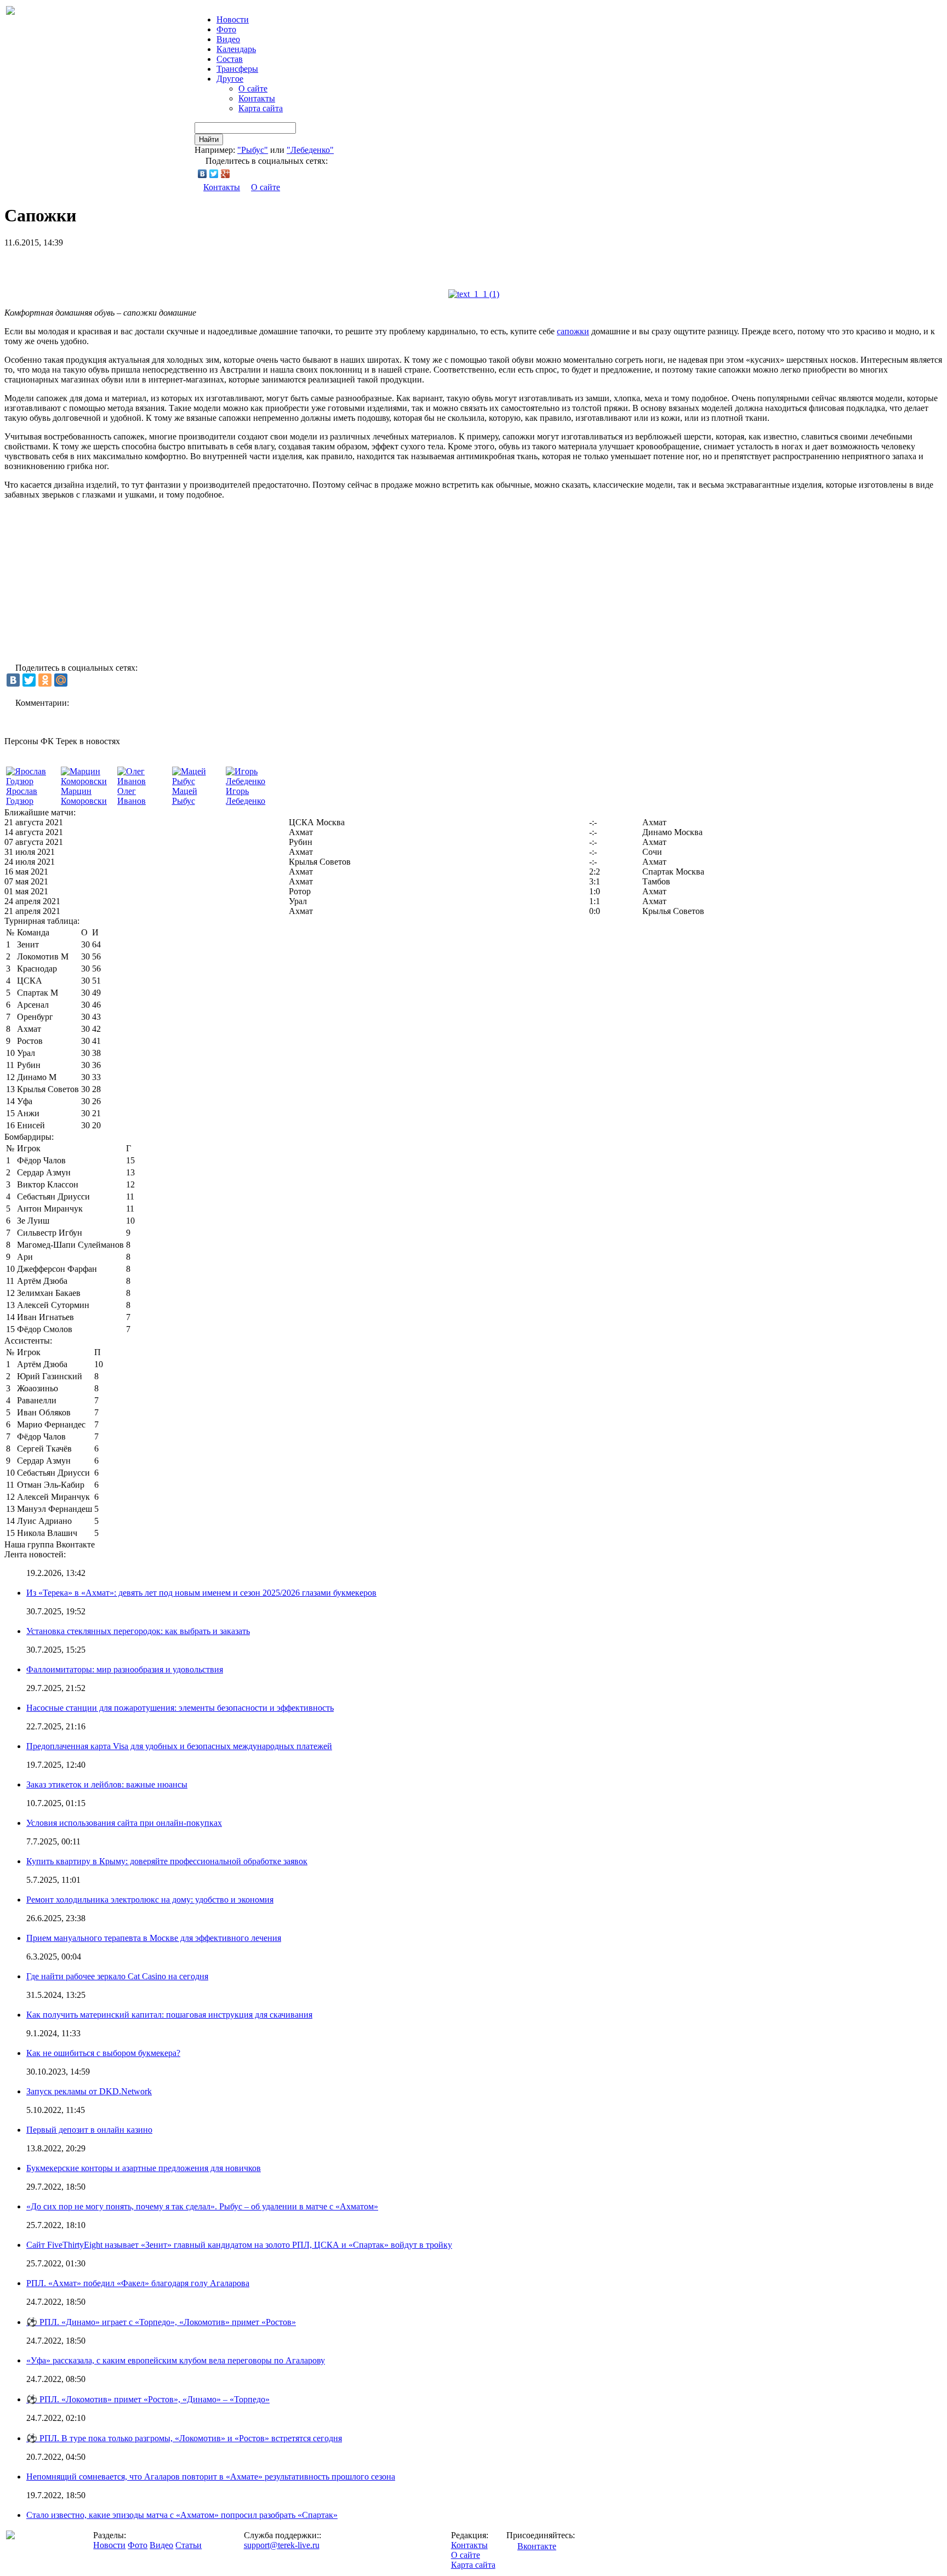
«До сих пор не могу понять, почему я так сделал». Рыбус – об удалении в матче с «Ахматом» (202, 2206)
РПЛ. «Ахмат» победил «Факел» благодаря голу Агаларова (138, 2283)
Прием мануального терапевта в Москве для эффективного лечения (154, 1938)
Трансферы (237, 69)
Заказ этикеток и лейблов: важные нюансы (107, 1784)
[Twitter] (214, 174)
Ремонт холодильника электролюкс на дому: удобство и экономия (150, 1900)
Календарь (236, 49)
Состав (230, 59)
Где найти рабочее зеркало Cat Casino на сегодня (117, 1976)
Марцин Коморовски (84, 796)
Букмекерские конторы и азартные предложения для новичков (144, 2168)
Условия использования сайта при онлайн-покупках (124, 1823)
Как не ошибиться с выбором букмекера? (103, 2053)
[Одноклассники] (45, 680)
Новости (109, 2545)
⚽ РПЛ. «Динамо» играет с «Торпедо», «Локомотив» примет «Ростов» (161, 2322)
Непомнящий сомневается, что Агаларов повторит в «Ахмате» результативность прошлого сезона (211, 2477)
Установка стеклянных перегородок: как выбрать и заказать (138, 1631)
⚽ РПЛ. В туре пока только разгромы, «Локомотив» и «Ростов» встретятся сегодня (184, 2438)
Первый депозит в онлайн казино (89, 2130)
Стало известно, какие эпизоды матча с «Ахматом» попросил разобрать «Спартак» (182, 2515)
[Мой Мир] (61, 680)
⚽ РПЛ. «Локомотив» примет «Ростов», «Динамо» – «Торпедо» (148, 2399)
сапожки (573, 331)
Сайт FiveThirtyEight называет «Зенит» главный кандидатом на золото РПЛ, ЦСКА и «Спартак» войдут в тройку (239, 2245)
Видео (228, 39)
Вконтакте (537, 2546)
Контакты (257, 98)
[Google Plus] (226, 174)
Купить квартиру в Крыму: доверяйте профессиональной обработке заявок (167, 1861)
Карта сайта (261, 108)
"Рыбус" (253, 150)
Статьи (189, 2545)
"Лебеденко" (310, 150)
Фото (226, 29)
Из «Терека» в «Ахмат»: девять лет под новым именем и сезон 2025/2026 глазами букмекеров (201, 1593)
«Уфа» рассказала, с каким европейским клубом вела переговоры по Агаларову (176, 2360)
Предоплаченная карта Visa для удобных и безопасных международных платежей (179, 1746)
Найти (209, 139)
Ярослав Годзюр (22, 796)
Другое (230, 79)
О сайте (253, 88)
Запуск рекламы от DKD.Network (89, 2091)
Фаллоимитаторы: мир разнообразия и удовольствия (125, 1669)
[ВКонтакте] (202, 174)
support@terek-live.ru (282, 2545)
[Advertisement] (133, 264)
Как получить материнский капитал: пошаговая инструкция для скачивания (169, 2015)
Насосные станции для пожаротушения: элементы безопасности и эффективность (180, 1708)
